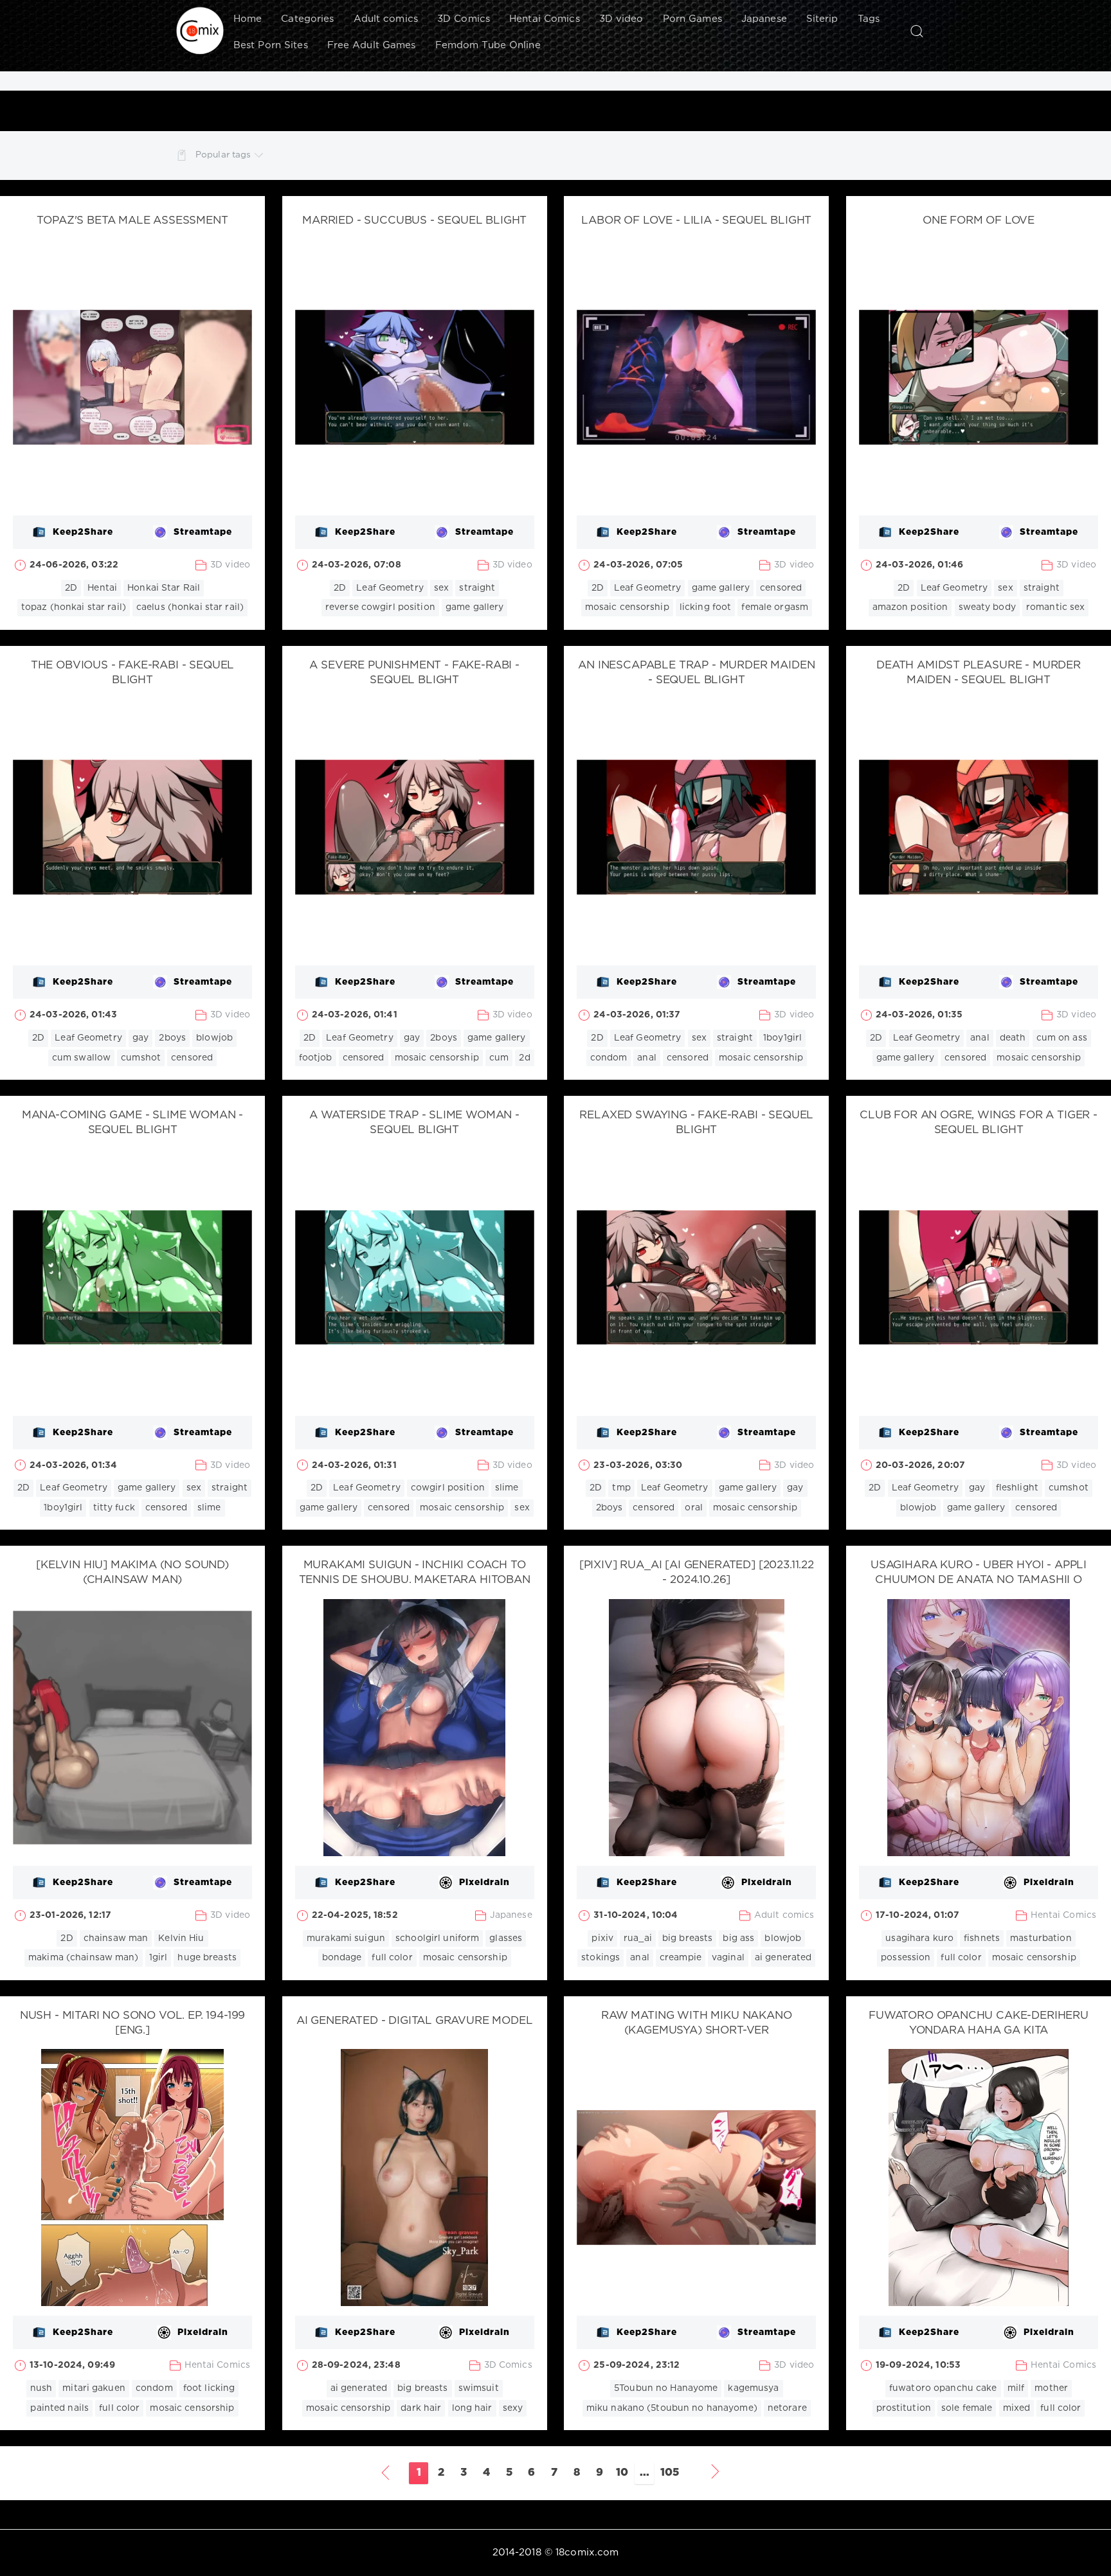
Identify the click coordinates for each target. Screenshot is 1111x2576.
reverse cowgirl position (380, 607)
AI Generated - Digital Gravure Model (415, 2021)
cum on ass (1062, 1038)
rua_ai (638, 1938)
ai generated (783, 1958)
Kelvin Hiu (181, 1938)
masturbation (1041, 1938)
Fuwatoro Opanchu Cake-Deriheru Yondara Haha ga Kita (979, 2023)
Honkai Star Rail (164, 588)
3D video (621, 19)
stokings (601, 1958)
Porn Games (692, 19)
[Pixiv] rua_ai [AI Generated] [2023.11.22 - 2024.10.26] (697, 1573)
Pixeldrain (484, 1883)
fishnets (982, 1938)
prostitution (904, 2408)
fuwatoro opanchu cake (943, 2388)
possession (906, 1958)
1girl (158, 1958)
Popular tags (223, 155)
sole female (967, 2408)
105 (670, 2473)
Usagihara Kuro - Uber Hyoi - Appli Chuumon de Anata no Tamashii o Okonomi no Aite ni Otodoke (979, 1580)
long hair (472, 2408)
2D (71, 588)
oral (693, 1508)
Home (248, 19)
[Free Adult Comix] (200, 31)
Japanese (764, 19)
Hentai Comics (545, 19)
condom (609, 1058)
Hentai (102, 588)
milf (1016, 2388)
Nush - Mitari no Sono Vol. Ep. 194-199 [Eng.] (133, 2023)
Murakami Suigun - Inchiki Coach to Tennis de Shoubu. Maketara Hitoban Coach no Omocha (415, 1580)
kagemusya (753, 2388)
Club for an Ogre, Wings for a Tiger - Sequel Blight (979, 1123)
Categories (307, 19)
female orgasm (775, 607)
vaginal (728, 1958)
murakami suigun (346, 1938)
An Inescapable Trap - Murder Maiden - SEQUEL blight (696, 673)
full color (392, 1958)
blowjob (214, 1038)
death (1013, 1038)
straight (477, 588)
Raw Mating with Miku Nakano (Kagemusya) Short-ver (696, 2023)
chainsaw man (116, 1938)
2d (524, 1058)
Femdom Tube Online (488, 45)
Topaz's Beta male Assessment (132, 221)
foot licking (209, 2388)
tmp (621, 1488)
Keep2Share (83, 532)
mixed (1017, 2408)
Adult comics (386, 19)
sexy (513, 2408)
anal (646, 1058)
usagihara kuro (919, 1938)
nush (41, 2388)
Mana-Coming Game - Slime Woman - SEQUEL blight (133, 1123)
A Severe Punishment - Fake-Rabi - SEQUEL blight (414, 673)
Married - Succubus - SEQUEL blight (414, 221)
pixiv (602, 1938)
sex (441, 588)
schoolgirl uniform (437, 1938)
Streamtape (203, 532)
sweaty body (987, 607)
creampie (681, 1958)
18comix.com (587, 2553)
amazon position (910, 607)
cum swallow (81, 1058)
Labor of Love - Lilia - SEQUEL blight (696, 221)
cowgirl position (448, 1488)
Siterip (822, 19)
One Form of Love (979, 221)
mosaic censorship (627, 607)
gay (140, 1038)
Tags (869, 19)
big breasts (687, 1938)
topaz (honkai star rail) (74, 607)
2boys (172, 1038)
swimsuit (479, 2388)
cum (499, 1058)
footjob (316, 1058)
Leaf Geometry (390, 588)
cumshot (141, 1058)
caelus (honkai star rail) (190, 607)
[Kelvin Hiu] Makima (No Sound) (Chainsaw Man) (132, 1573)
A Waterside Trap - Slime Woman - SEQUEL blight (414, 1123)
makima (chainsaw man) (84, 1958)
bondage (342, 1958)
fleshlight (1017, 1488)
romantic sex (1055, 607)
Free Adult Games (372, 45)
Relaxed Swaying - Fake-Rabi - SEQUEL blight (696, 1123)
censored (781, 588)
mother (1051, 2388)
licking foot (705, 607)
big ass (738, 1938)
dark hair (421, 2408)
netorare (787, 2408)
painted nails (59, 2408)
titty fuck (114, 1508)
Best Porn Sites (271, 45)
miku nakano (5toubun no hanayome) (672, 2408)
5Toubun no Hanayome (666, 2388)
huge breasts (207, 1958)
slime (209, 1508)
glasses (506, 1938)
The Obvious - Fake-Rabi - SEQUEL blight (133, 673)
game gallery (474, 607)
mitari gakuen (94, 2388)
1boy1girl (782, 1038)
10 (622, 2473)
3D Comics (464, 19)
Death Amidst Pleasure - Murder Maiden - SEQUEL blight (979, 673)
